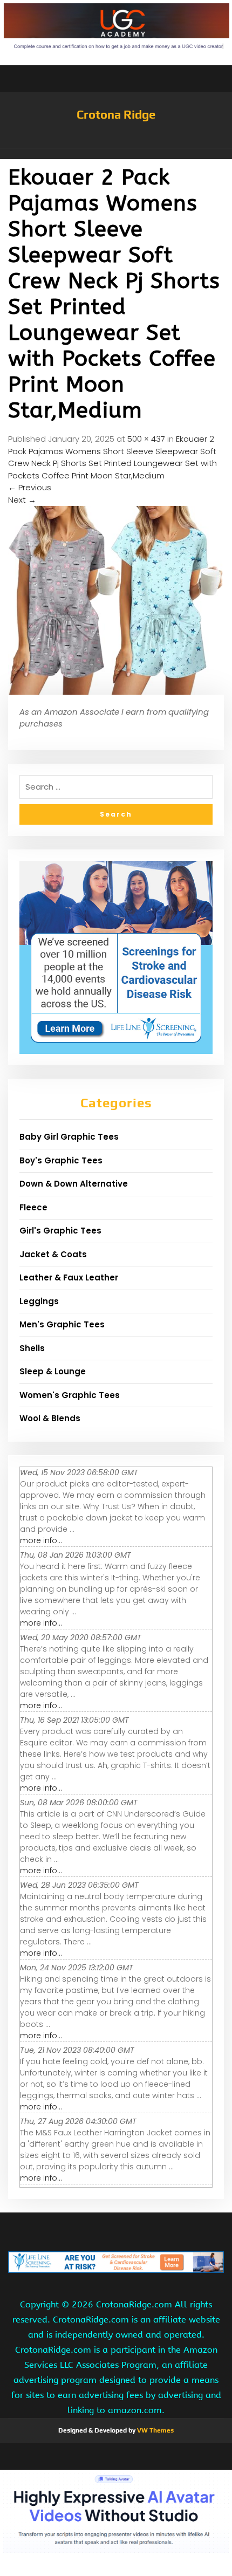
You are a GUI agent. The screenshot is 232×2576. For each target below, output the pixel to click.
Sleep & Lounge (53, 1371)
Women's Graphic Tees (70, 1395)
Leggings (39, 1301)
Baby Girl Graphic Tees (69, 1137)
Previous (30, 487)
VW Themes (155, 2430)
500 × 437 (146, 439)
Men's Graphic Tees (62, 1324)
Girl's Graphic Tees (60, 1231)
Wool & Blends (50, 1418)
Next (22, 500)
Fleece (33, 1207)
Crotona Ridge (116, 114)
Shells (32, 1348)
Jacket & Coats (53, 1254)
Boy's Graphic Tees (61, 1160)
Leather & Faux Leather (69, 1277)
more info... (41, 1540)
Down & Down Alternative (74, 1184)
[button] (116, 154)
